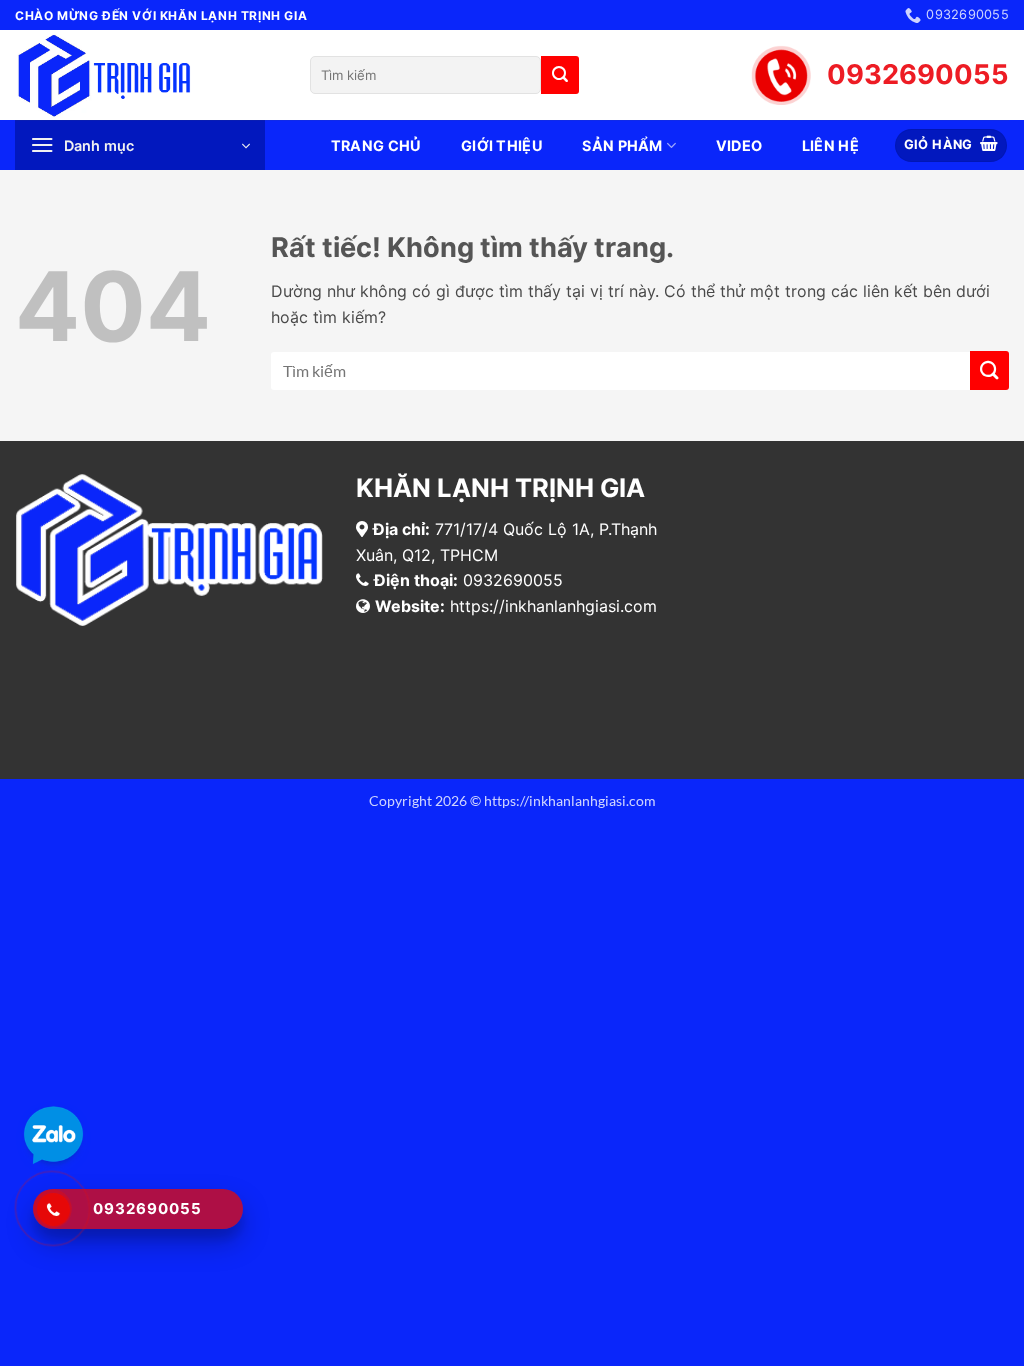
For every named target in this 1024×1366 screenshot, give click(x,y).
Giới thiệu (502, 145)
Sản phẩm (622, 145)
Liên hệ (830, 145)
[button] (140, 145)
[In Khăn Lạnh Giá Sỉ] (147, 75)
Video (739, 145)
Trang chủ (376, 145)
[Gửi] (560, 75)
